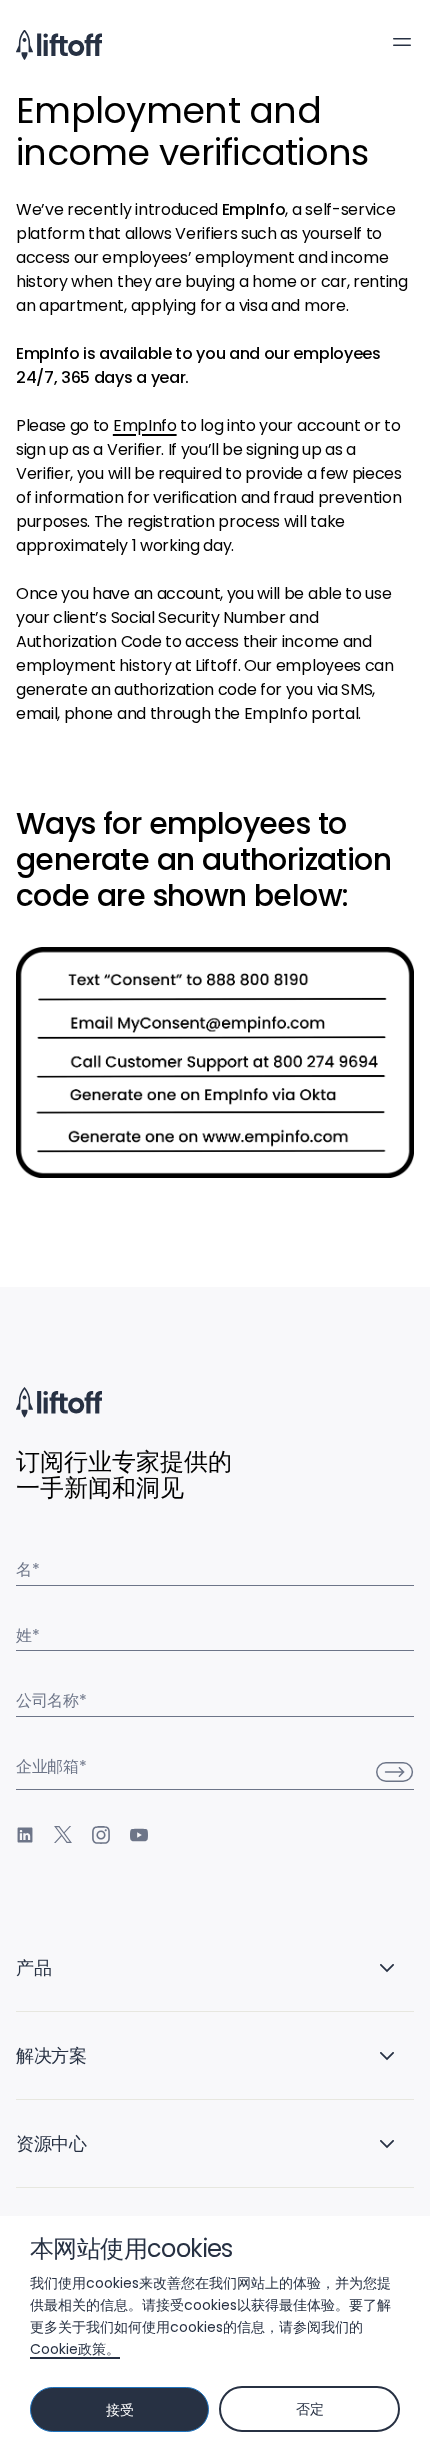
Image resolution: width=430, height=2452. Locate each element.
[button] (402, 42)
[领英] (25, 1835)
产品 (33, 1967)
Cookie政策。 (75, 2349)
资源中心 (51, 2143)
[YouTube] (139, 1835)
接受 (119, 2410)
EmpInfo (145, 425)
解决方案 (51, 2055)
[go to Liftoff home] (59, 45)
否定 (309, 2409)
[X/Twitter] (63, 1835)
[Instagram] (101, 1835)
